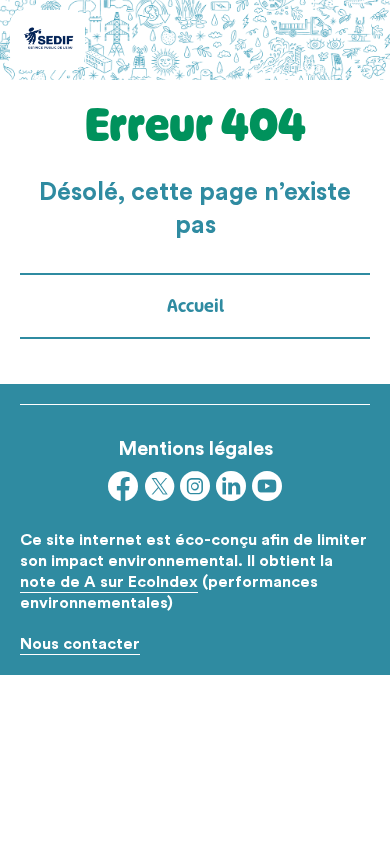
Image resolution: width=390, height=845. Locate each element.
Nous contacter (80, 643)
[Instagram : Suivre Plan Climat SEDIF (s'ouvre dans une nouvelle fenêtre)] (195, 490)
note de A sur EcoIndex (109, 581)
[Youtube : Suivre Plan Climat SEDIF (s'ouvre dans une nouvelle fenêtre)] (267, 490)
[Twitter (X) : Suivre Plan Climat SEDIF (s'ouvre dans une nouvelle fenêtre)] (159, 490)
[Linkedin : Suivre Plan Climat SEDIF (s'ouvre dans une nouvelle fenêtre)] (231, 490)
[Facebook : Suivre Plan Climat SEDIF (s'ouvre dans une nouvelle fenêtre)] (123, 490)
